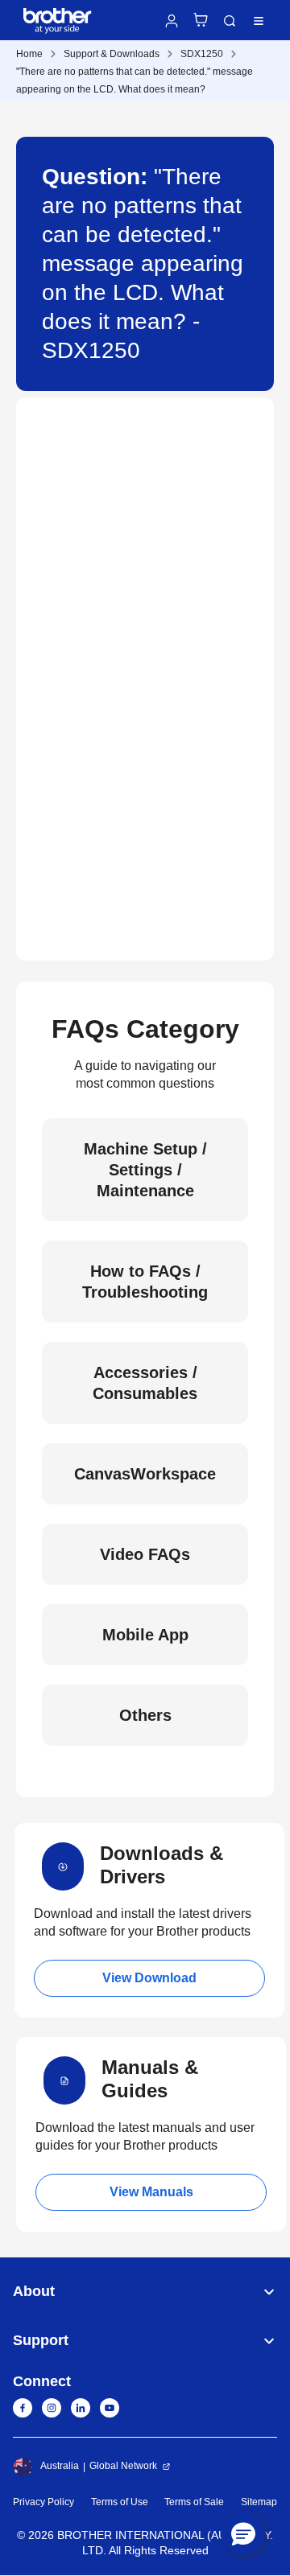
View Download (149, 1978)
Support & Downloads (112, 54)
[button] (243, 2533)
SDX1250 (202, 54)
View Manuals (151, 2192)
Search (230, 21)
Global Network (123, 2466)
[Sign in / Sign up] (172, 21)
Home (29, 54)
